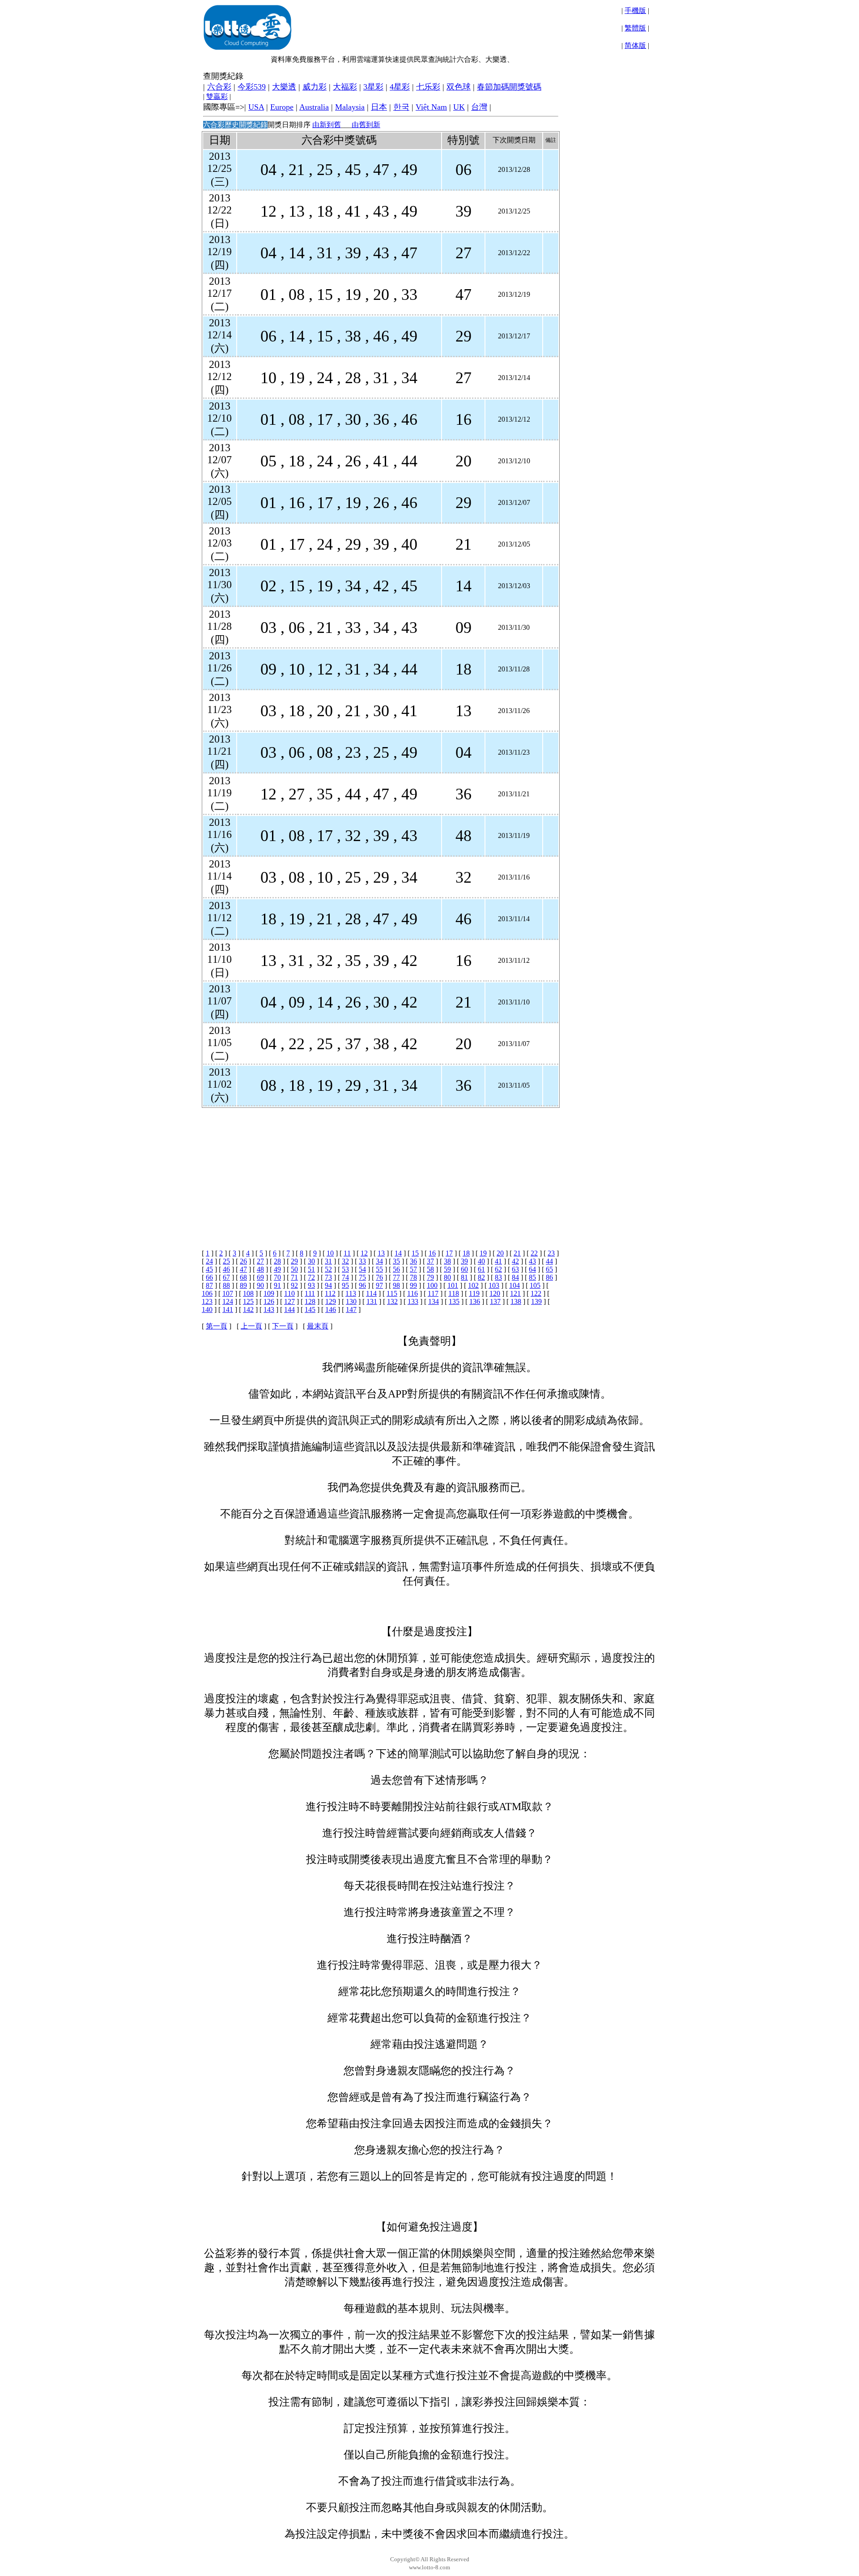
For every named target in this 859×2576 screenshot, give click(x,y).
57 (413, 1269)
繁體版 (635, 28)
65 (549, 1269)
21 (517, 1253)
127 (289, 1301)
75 (362, 1277)
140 (207, 1309)
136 (475, 1301)
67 (226, 1277)
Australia (314, 107)
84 (515, 1277)
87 (209, 1285)
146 (331, 1309)
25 (226, 1261)
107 (228, 1293)
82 (481, 1277)
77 (396, 1277)
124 (228, 1301)
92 (294, 1285)
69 (260, 1277)
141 (228, 1309)
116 (412, 1293)
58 (430, 1269)
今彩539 (252, 87)
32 (345, 1261)
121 (515, 1293)
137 (495, 1301)
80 (447, 1277)
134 (434, 1301)
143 (269, 1309)
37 (430, 1261)
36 (413, 1261)
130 (351, 1301)
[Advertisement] (380, 1171)
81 (464, 1277)
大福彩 (345, 87)
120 (495, 1293)
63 (515, 1269)
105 (535, 1285)
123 (207, 1301)
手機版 (635, 11)
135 (454, 1301)
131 (372, 1301)
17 (449, 1253)
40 (481, 1261)
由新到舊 (327, 125)
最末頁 (318, 1326)
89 (243, 1285)
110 (289, 1293)
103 (494, 1285)
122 (536, 1293)
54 (362, 1269)
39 (464, 1261)
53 (345, 1269)
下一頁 (283, 1326)
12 (364, 1253)
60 (464, 1269)
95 (345, 1285)
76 (379, 1277)
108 (248, 1293)
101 (453, 1285)
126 (269, 1301)
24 (209, 1261)
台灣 (479, 107)
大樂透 (284, 87)
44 (549, 1261)
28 (277, 1261)
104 (515, 1285)
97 (379, 1285)
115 (392, 1293)
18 (466, 1253)
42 (515, 1261)
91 (277, 1285)
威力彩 (315, 87)
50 (294, 1269)
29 (294, 1261)
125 (248, 1301)
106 (207, 1293)
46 (226, 1269)
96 (362, 1285)
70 (277, 1277)
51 (311, 1269)
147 (351, 1309)
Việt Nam (431, 107)
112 (330, 1293)
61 (481, 1269)
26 (243, 1261)
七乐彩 (428, 87)
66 (209, 1277)
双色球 (459, 87)
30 (311, 1261)
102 (473, 1285)
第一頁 (217, 1326)
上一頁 (251, 1326)
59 (447, 1269)
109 (269, 1293)
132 (392, 1301)
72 (311, 1277)
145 (310, 1309)
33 (362, 1261)
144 (289, 1309)
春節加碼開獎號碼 (509, 87)
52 (328, 1269)
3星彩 (373, 87)
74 (345, 1277)
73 (328, 1277)
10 (330, 1253)
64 (532, 1269)
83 (498, 1277)
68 (243, 1277)
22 (534, 1253)
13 (381, 1253)
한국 (401, 107)
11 (347, 1253)
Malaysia (350, 107)
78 (413, 1277)
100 (432, 1285)
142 (248, 1309)
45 (209, 1269)
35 (396, 1261)
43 (532, 1261)
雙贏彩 (217, 96)
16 (432, 1253)
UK (459, 107)
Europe (282, 107)
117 (433, 1293)
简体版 (635, 45)
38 (447, 1261)
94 (328, 1285)
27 (260, 1261)
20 (500, 1253)
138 (516, 1301)
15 (415, 1253)
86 (549, 1277)
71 (294, 1277)
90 (260, 1285)
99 (413, 1285)
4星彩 (400, 87)
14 (398, 1253)
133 (413, 1301)
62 (498, 1269)
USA (256, 107)
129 (331, 1301)
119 (474, 1293)
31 (328, 1261)
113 (351, 1293)
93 (311, 1285)
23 (551, 1253)
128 (310, 1301)
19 (483, 1253)
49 (277, 1269)
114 (371, 1293)
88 (226, 1285)
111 (310, 1293)
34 (379, 1261)
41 (498, 1261)
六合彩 (219, 87)
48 (260, 1269)
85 (532, 1277)
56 (396, 1269)
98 (396, 1285)
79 (430, 1277)
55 (379, 1269)
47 (243, 1269)
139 (536, 1301)
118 (454, 1293)
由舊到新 (366, 125)
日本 (379, 107)
